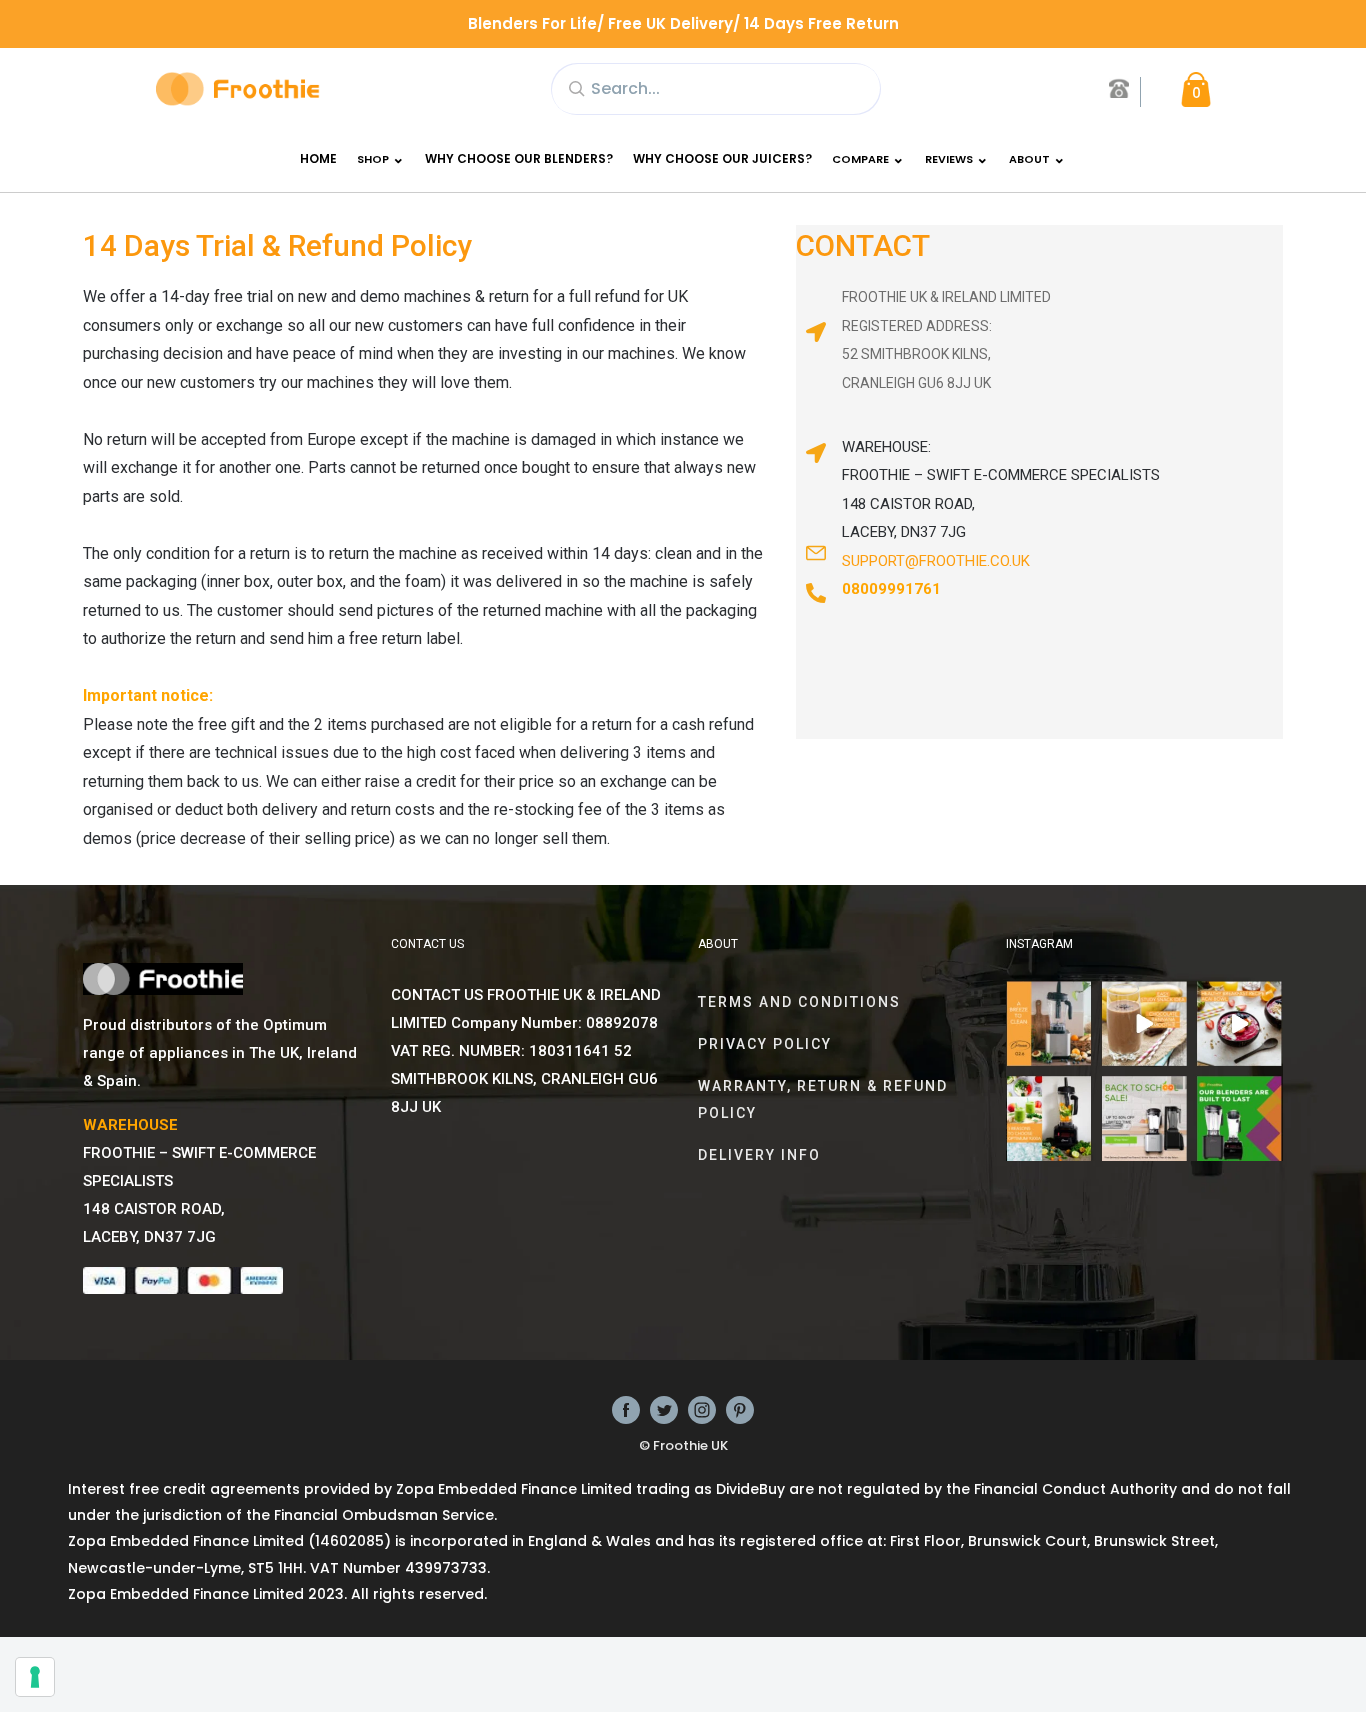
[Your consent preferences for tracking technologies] (35, 1677)
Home (318, 158)
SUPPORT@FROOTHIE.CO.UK (936, 561)
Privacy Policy (765, 1044)
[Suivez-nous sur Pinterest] (740, 1409)
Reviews (949, 159)
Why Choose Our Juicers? (722, 158)
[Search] (576, 87)
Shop (373, 159)
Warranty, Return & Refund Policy (823, 1099)
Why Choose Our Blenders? (519, 158)
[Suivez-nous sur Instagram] (702, 1409)
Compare (860, 159)
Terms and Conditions (799, 1002)
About (1029, 159)
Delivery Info (759, 1155)
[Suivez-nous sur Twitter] (664, 1409)
